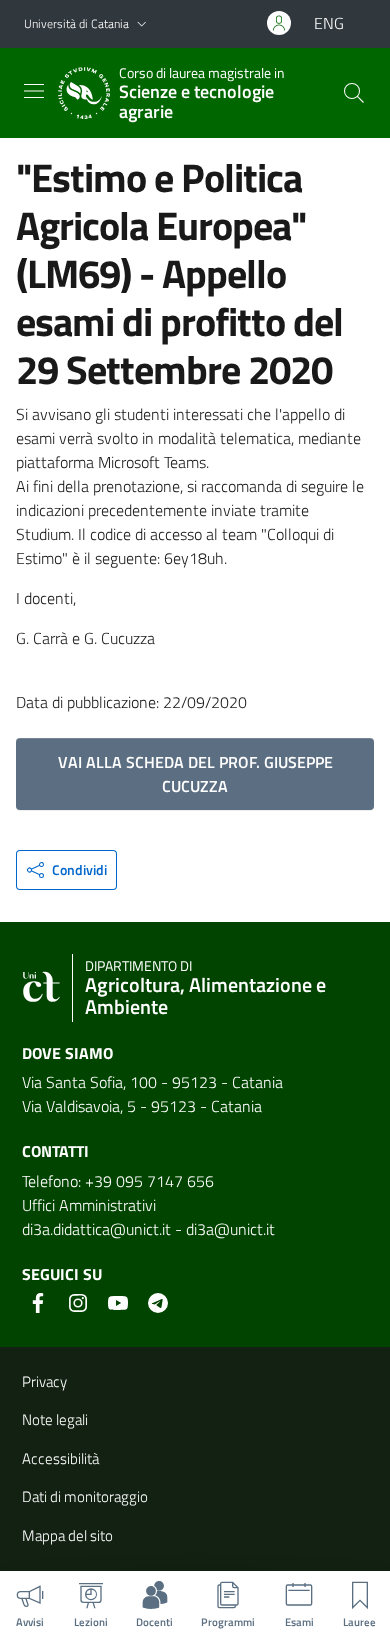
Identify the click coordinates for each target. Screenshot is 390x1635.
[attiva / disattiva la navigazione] (34, 91)
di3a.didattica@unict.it (96, 1229)
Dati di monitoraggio (85, 1496)
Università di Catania (76, 23)
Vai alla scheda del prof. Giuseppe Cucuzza (195, 774)
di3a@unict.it (230, 1229)
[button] (142, 24)
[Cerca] (354, 93)
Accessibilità (60, 1458)
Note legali (55, 1419)
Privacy (44, 1381)
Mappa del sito (67, 1535)
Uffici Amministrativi (89, 1205)
